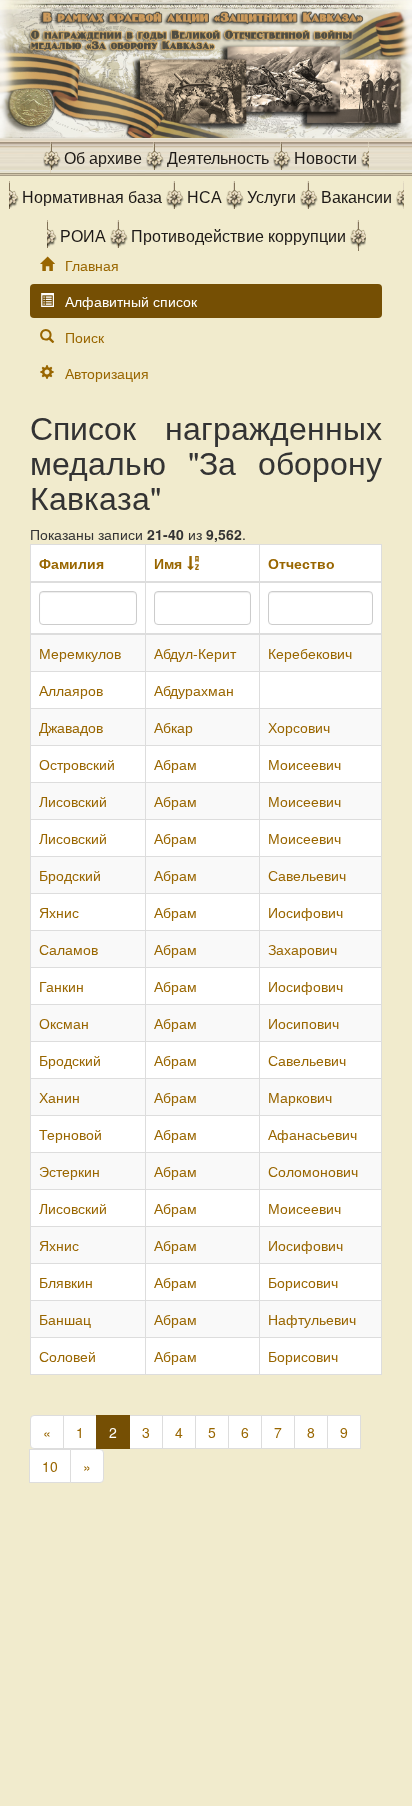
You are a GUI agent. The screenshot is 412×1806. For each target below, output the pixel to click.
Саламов (68, 949)
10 (50, 1466)
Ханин (59, 1097)
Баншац (65, 1319)
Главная (92, 265)
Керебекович (310, 653)
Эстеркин (69, 1171)
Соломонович (313, 1171)
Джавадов (71, 727)
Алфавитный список (131, 301)
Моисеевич (304, 764)
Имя (168, 563)
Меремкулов (80, 653)
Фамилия (71, 563)
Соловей (67, 1356)
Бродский (70, 875)
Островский (77, 764)
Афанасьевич (312, 1134)
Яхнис (59, 912)
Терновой (70, 1134)
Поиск (84, 337)
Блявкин (66, 1282)
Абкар (173, 727)
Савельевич (307, 875)
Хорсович (299, 727)
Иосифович (305, 912)
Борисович (303, 1282)
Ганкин (61, 986)
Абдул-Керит (195, 653)
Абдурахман (194, 690)
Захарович (302, 949)
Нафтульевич (312, 1319)
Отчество (301, 563)
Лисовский (73, 801)
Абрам (175, 764)
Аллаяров (71, 690)
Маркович (300, 1097)
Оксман (64, 1023)
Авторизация (107, 373)
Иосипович (303, 1023)
